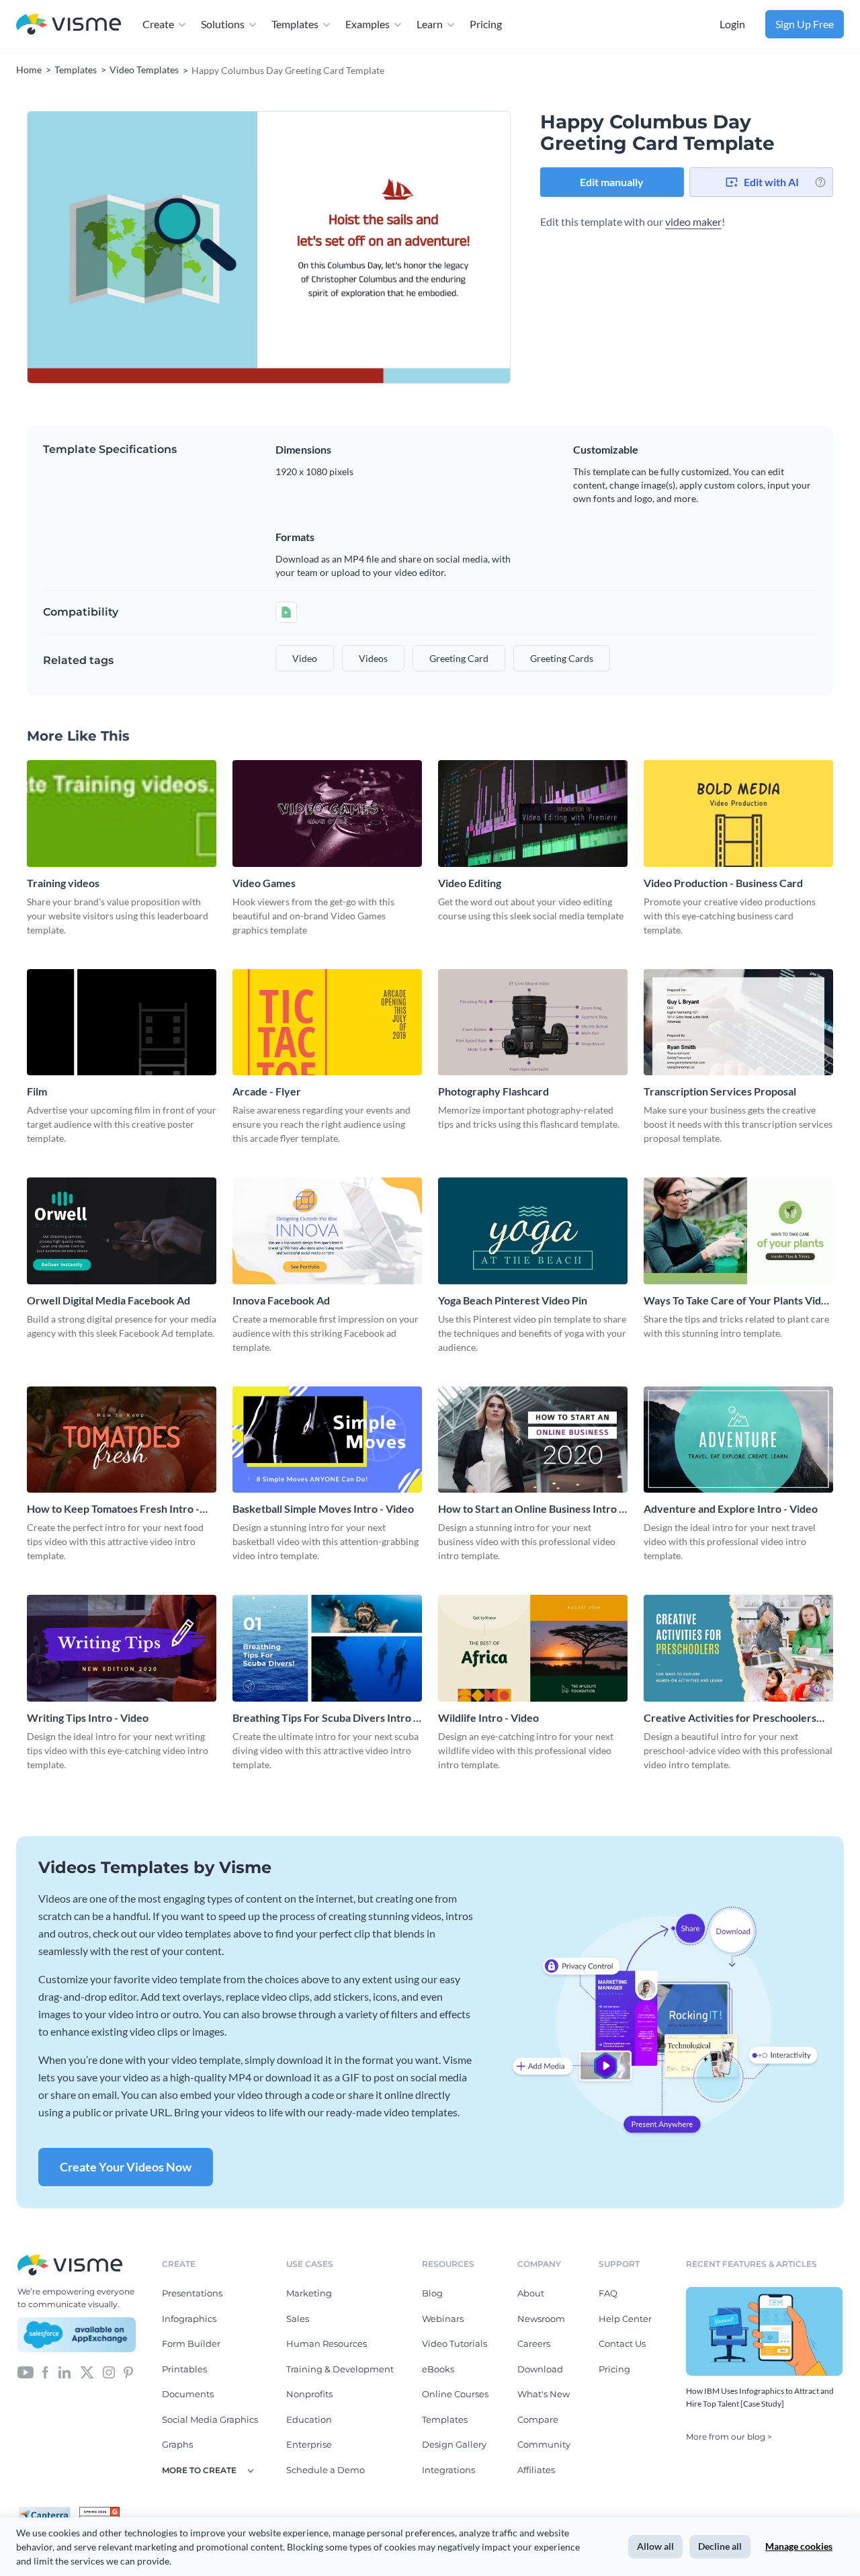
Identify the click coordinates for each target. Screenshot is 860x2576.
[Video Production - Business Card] (738, 814)
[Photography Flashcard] (533, 1023)
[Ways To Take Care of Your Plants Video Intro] (738, 1231)
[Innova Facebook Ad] (327, 1231)
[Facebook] (45, 2372)
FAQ (608, 2293)
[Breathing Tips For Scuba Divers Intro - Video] (327, 1648)
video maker (693, 221)
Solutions (223, 24)
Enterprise (309, 2444)
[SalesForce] (77, 2335)
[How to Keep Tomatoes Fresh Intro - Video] (122, 1440)
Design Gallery (454, 2444)
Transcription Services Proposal (720, 1091)
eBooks (438, 2369)
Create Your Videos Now (126, 2167)
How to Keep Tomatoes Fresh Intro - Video (113, 1509)
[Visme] (69, 25)
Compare (538, 2419)
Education (309, 2419)
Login (732, 24)
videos (373, 658)
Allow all (655, 2546)
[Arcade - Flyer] (327, 1023)
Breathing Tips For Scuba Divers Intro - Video (325, 1718)
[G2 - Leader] (99, 2512)
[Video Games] (327, 814)
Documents (188, 2394)
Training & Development (340, 2369)
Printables (184, 2369)
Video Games (264, 883)
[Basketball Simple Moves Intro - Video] (327, 1440)
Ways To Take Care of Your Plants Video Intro (738, 1301)
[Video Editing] (533, 814)
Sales (298, 2319)
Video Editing (470, 883)
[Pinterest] (128, 2372)
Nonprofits (309, 2394)
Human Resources (327, 2343)
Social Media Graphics (210, 2419)
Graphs (177, 2444)
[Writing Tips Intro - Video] (122, 1648)
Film (37, 1091)
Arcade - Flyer (267, 1091)
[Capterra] (48, 2512)
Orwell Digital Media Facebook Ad (109, 1300)
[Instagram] (109, 2372)
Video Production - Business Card (723, 883)
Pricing (486, 24)
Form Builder (191, 2343)
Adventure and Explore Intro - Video (731, 1508)
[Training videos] (122, 814)
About (531, 2293)
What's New (544, 2394)
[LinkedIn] (64, 2372)
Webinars (443, 2319)
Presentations (192, 2293)
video (305, 658)
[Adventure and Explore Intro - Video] (738, 1440)
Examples (368, 24)
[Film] (122, 1023)
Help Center (625, 2319)
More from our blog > (729, 2437)
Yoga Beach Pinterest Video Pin (513, 1300)
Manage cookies (799, 2546)
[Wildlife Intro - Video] (533, 1648)
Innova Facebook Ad (281, 1300)
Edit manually (612, 182)
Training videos (63, 883)
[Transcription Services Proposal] (738, 1023)
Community (544, 2444)
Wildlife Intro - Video (488, 1717)
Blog (432, 2293)
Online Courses (455, 2394)
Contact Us (622, 2343)
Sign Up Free (805, 24)
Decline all (720, 2546)
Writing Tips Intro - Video (88, 1717)
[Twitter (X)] (87, 2372)
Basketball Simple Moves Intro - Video (323, 1508)
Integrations (448, 2470)
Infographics (189, 2319)
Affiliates (536, 2470)
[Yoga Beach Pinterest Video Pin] (533, 1231)
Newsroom (541, 2319)
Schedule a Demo (326, 2470)
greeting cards (562, 658)
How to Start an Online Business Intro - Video (530, 1509)
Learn (430, 24)
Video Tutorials (455, 2343)
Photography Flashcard (493, 1091)
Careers (534, 2343)
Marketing (309, 2293)
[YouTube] (26, 2372)
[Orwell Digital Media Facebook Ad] (122, 1231)
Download (540, 2369)
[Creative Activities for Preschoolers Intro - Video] (738, 1648)
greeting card (459, 658)
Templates (295, 24)
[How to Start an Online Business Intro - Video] (533, 1440)
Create (158, 24)
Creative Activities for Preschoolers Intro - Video (730, 1718)
